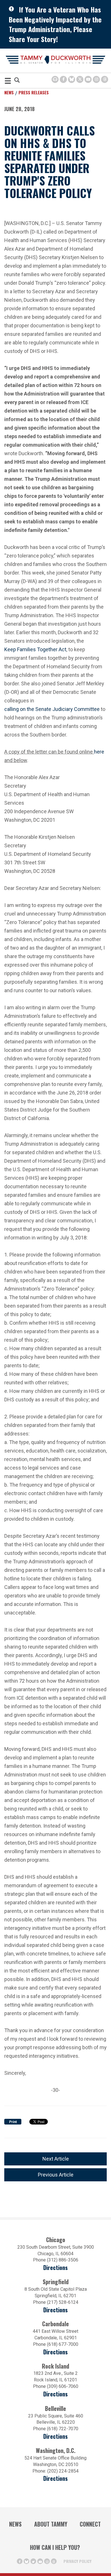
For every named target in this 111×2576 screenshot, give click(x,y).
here (99, 751)
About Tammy (51, 2524)
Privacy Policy (77, 2561)
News (9, 92)
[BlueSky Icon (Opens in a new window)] (72, 79)
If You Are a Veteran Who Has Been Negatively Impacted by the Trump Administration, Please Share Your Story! (55, 24)
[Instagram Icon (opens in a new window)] (96, 79)
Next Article (56, 2159)
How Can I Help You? (55, 2547)
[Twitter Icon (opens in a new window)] (80, 79)
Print (13, 2122)
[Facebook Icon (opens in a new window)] (63, 79)
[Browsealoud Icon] (55, 79)
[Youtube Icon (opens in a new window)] (88, 79)
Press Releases (34, 92)
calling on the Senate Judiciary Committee (52, 708)
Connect (90, 2524)
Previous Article (56, 2175)
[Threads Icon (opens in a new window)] (105, 79)
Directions (55, 2268)
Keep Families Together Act (35, 649)
